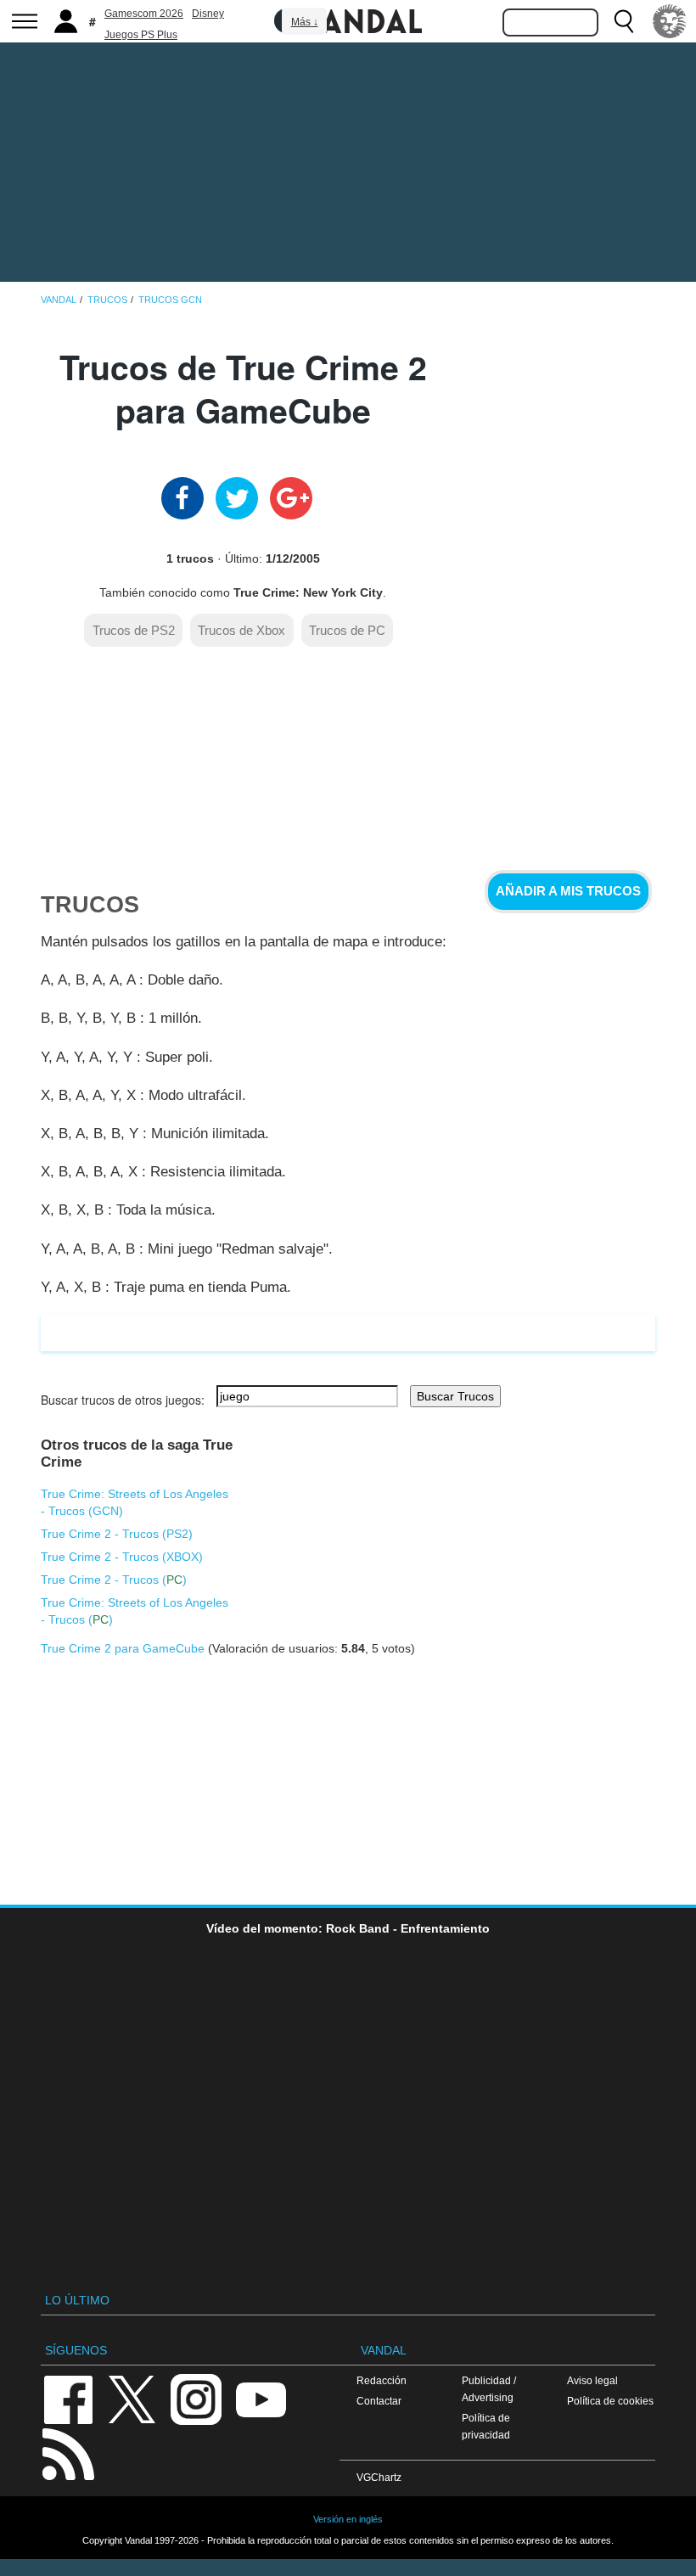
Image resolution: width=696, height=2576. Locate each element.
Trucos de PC (347, 630)
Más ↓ (305, 22)
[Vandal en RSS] (68, 2453)
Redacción (382, 2380)
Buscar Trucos (455, 1396)
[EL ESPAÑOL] (670, 21)
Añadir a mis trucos (568, 891)
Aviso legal (592, 2380)
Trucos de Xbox (241, 630)
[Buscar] (624, 21)
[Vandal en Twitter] (132, 2399)
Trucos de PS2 (134, 630)
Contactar (379, 2401)
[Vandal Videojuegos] (348, 20)
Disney (208, 14)
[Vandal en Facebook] (68, 2399)
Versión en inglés (348, 2519)
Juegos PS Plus (141, 35)
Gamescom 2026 (144, 14)
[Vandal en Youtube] (261, 2399)
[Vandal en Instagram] (196, 2399)
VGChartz (379, 2477)
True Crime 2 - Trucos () (117, 1534)
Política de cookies (610, 2401)
